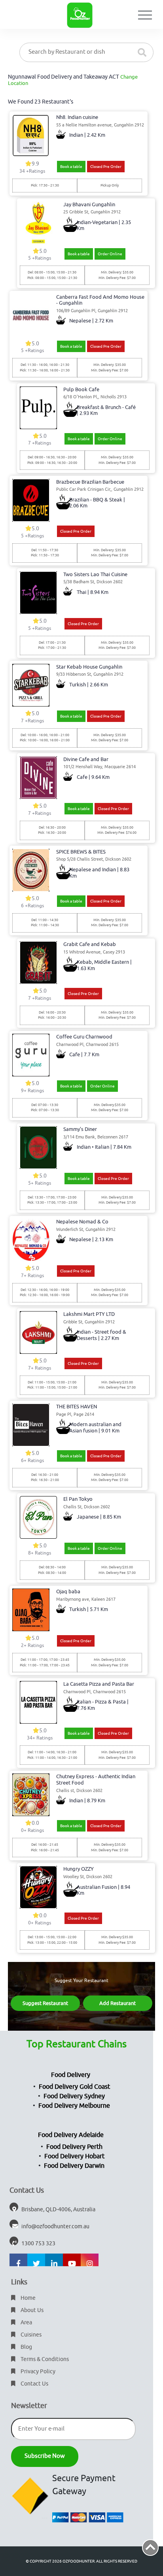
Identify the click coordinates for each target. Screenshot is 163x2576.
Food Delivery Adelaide (71, 2135)
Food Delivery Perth (74, 2147)
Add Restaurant (118, 2003)
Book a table (71, 167)
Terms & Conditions (44, 2359)
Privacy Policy (37, 2372)
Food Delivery (71, 2075)
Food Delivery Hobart (74, 2156)
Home (27, 2298)
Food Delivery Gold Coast (74, 2087)
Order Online (110, 254)
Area (26, 2323)
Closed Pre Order (106, 167)
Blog (26, 2347)
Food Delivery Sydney (74, 2096)
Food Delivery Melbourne (74, 2106)
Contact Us (34, 2384)
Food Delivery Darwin (74, 2166)
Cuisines (30, 2335)
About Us (31, 2310)
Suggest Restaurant (45, 2003)
